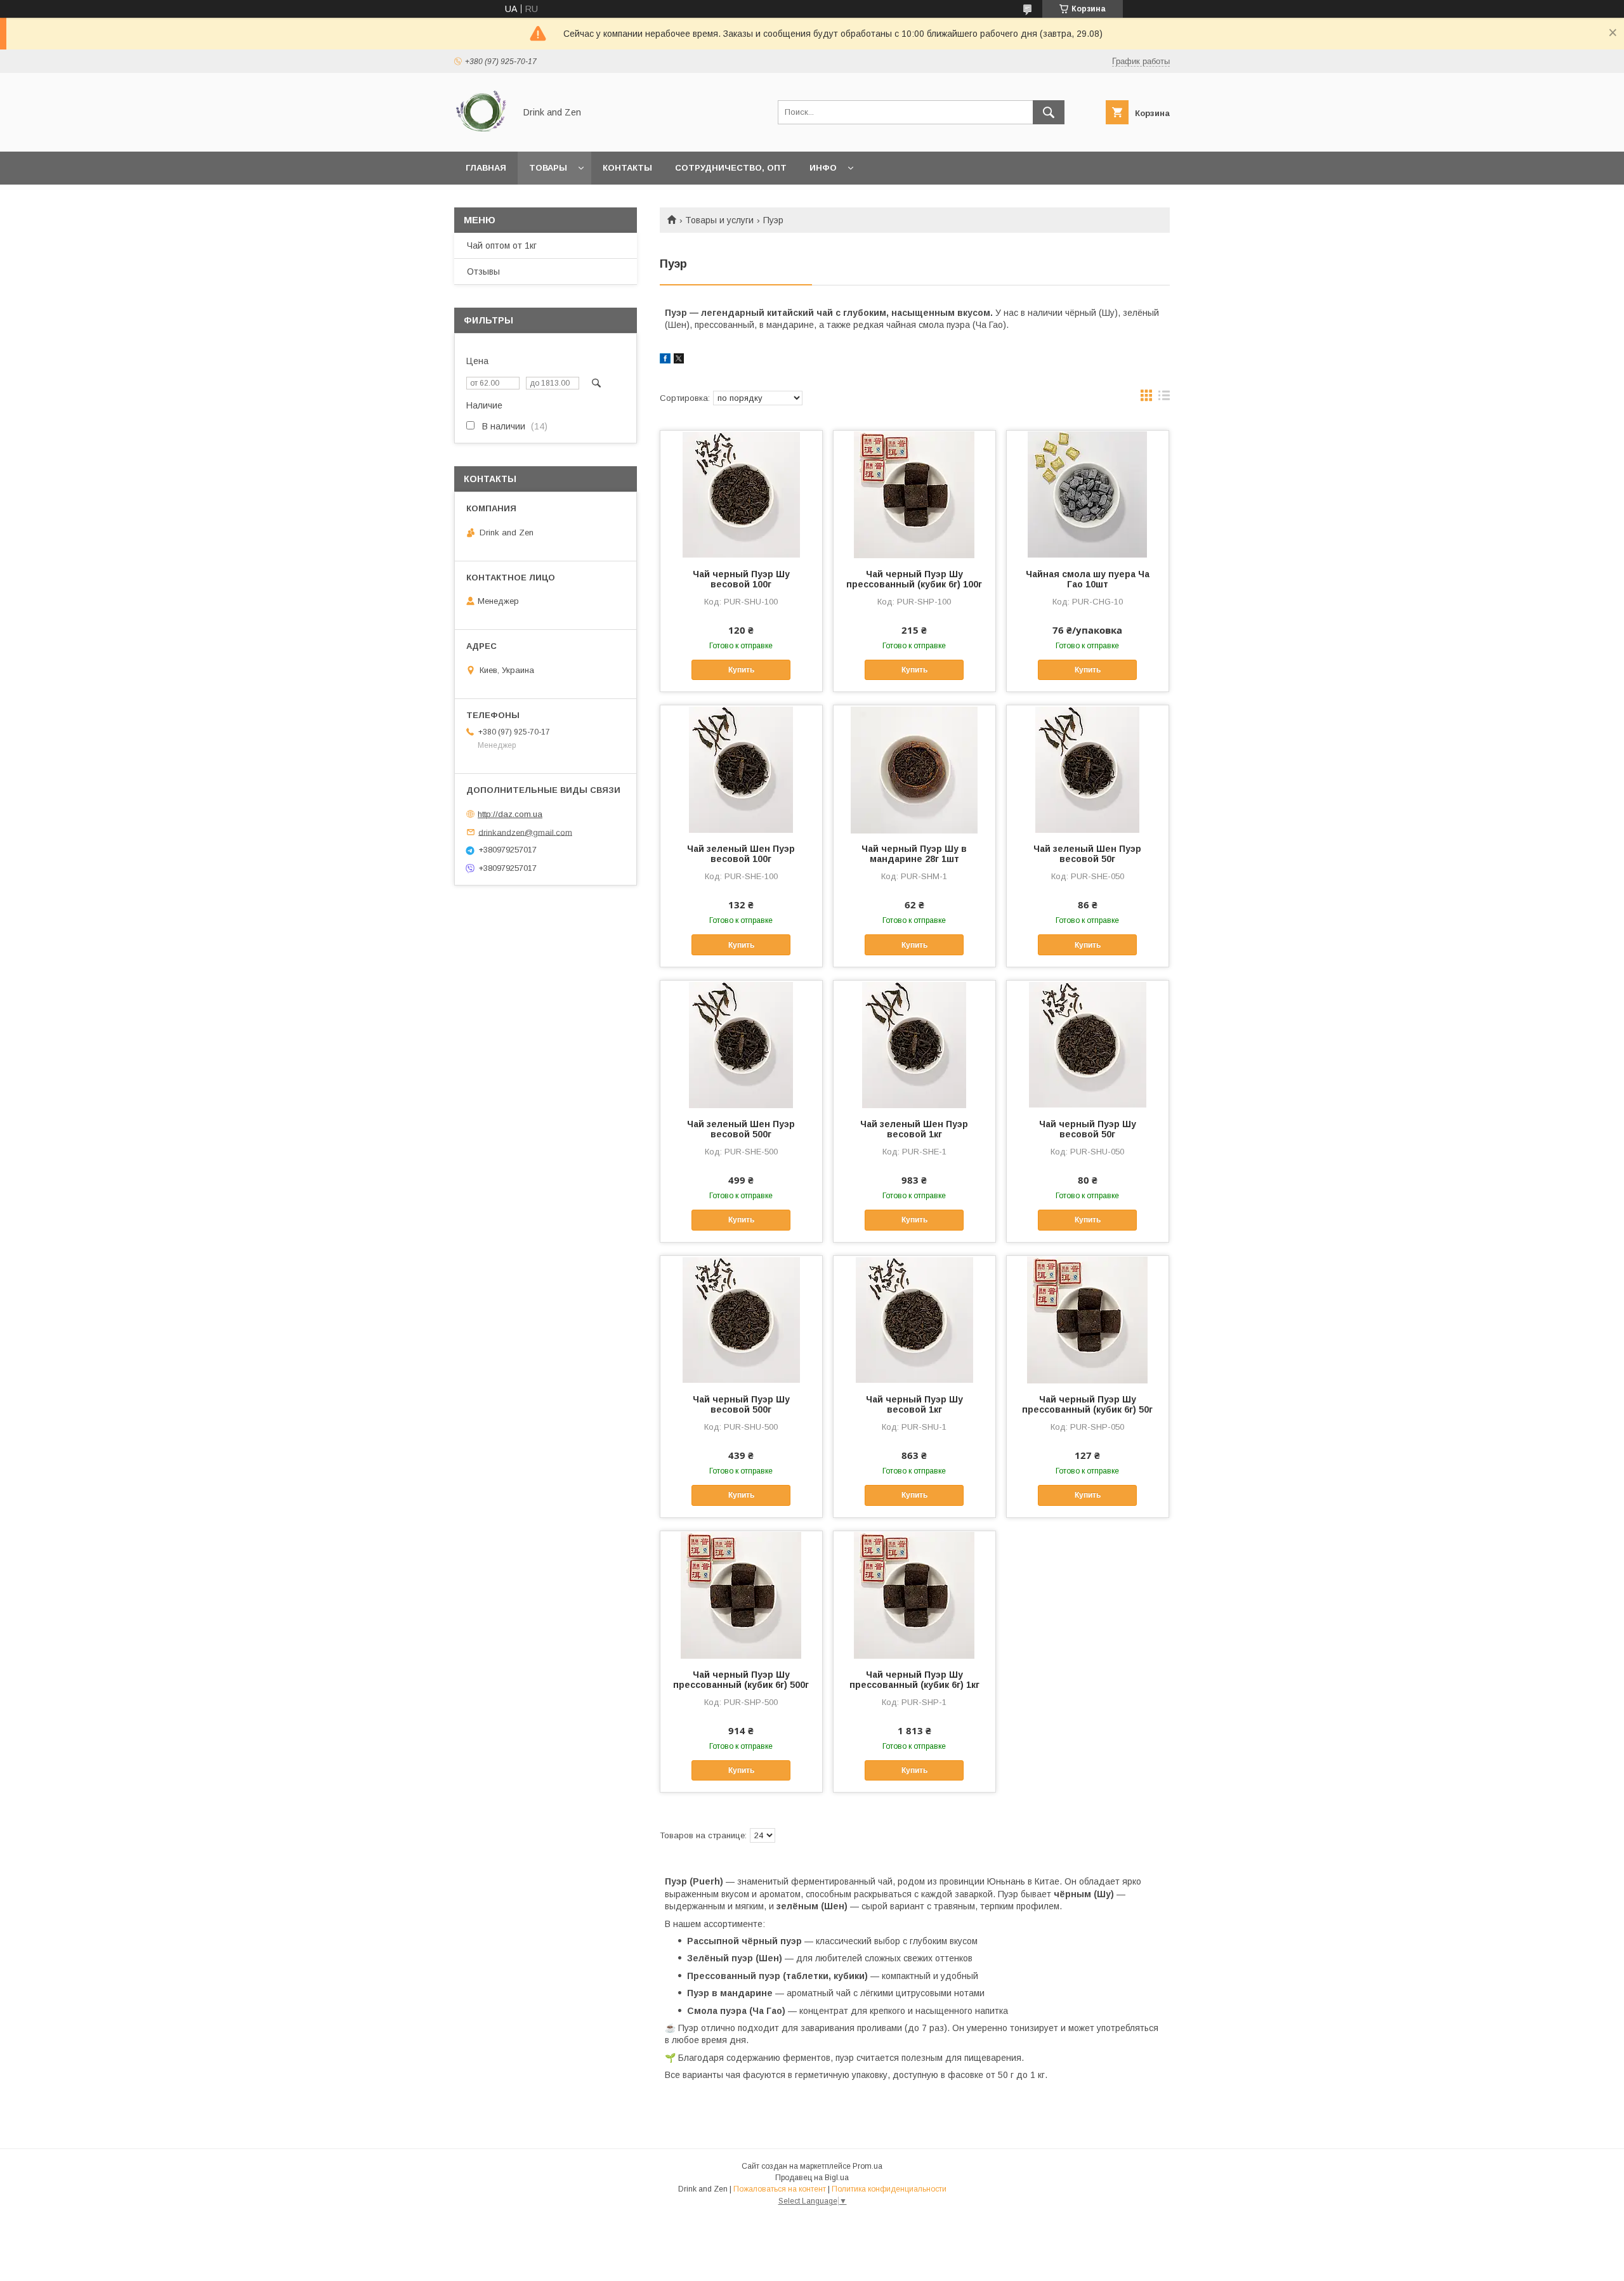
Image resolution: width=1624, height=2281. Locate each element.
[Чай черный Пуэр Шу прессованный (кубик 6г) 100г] (914, 494)
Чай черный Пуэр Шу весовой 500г (741, 1404)
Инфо (823, 168)
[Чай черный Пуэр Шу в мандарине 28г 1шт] (914, 769)
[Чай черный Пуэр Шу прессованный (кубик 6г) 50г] (1088, 1319)
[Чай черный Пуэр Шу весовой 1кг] (914, 1319)
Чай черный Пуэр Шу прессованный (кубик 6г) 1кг (914, 1680)
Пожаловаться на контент (780, 2189)
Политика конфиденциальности (889, 2189)
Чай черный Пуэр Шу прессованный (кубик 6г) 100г (914, 579)
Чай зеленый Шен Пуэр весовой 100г (741, 854)
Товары (548, 168)
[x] (679, 360)
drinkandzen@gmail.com (525, 832)
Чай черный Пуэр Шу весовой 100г (741, 579)
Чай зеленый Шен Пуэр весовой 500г (741, 1129)
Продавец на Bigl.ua (812, 2178)
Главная (486, 168)
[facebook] (665, 360)
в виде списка (1164, 398)
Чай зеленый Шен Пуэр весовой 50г (1087, 854)
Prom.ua (868, 2166)
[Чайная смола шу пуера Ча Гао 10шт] (1088, 494)
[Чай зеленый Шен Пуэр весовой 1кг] (914, 1044)
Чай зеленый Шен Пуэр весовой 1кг (914, 1129)
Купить (741, 670)
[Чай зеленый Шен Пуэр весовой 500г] (741, 1044)
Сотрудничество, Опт (731, 168)
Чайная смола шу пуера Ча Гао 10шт (1088, 579)
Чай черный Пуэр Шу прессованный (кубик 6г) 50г (1087, 1404)
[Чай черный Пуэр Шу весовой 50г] (1088, 1044)
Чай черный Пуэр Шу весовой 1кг (914, 1404)
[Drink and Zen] (481, 135)
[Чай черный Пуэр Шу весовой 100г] (741, 494)
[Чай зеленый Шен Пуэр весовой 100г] (741, 769)
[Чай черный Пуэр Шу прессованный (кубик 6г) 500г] (741, 1595)
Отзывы (483, 271)
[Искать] (1049, 112)
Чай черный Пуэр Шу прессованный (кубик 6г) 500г (741, 1680)
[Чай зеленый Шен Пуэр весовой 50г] (1088, 769)
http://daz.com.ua (510, 814)
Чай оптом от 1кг (502, 245)
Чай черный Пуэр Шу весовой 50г (1088, 1129)
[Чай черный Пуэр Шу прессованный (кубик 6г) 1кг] (914, 1595)
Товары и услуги (719, 220)
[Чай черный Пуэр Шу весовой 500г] (741, 1319)
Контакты (627, 168)
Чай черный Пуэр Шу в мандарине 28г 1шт (914, 854)
